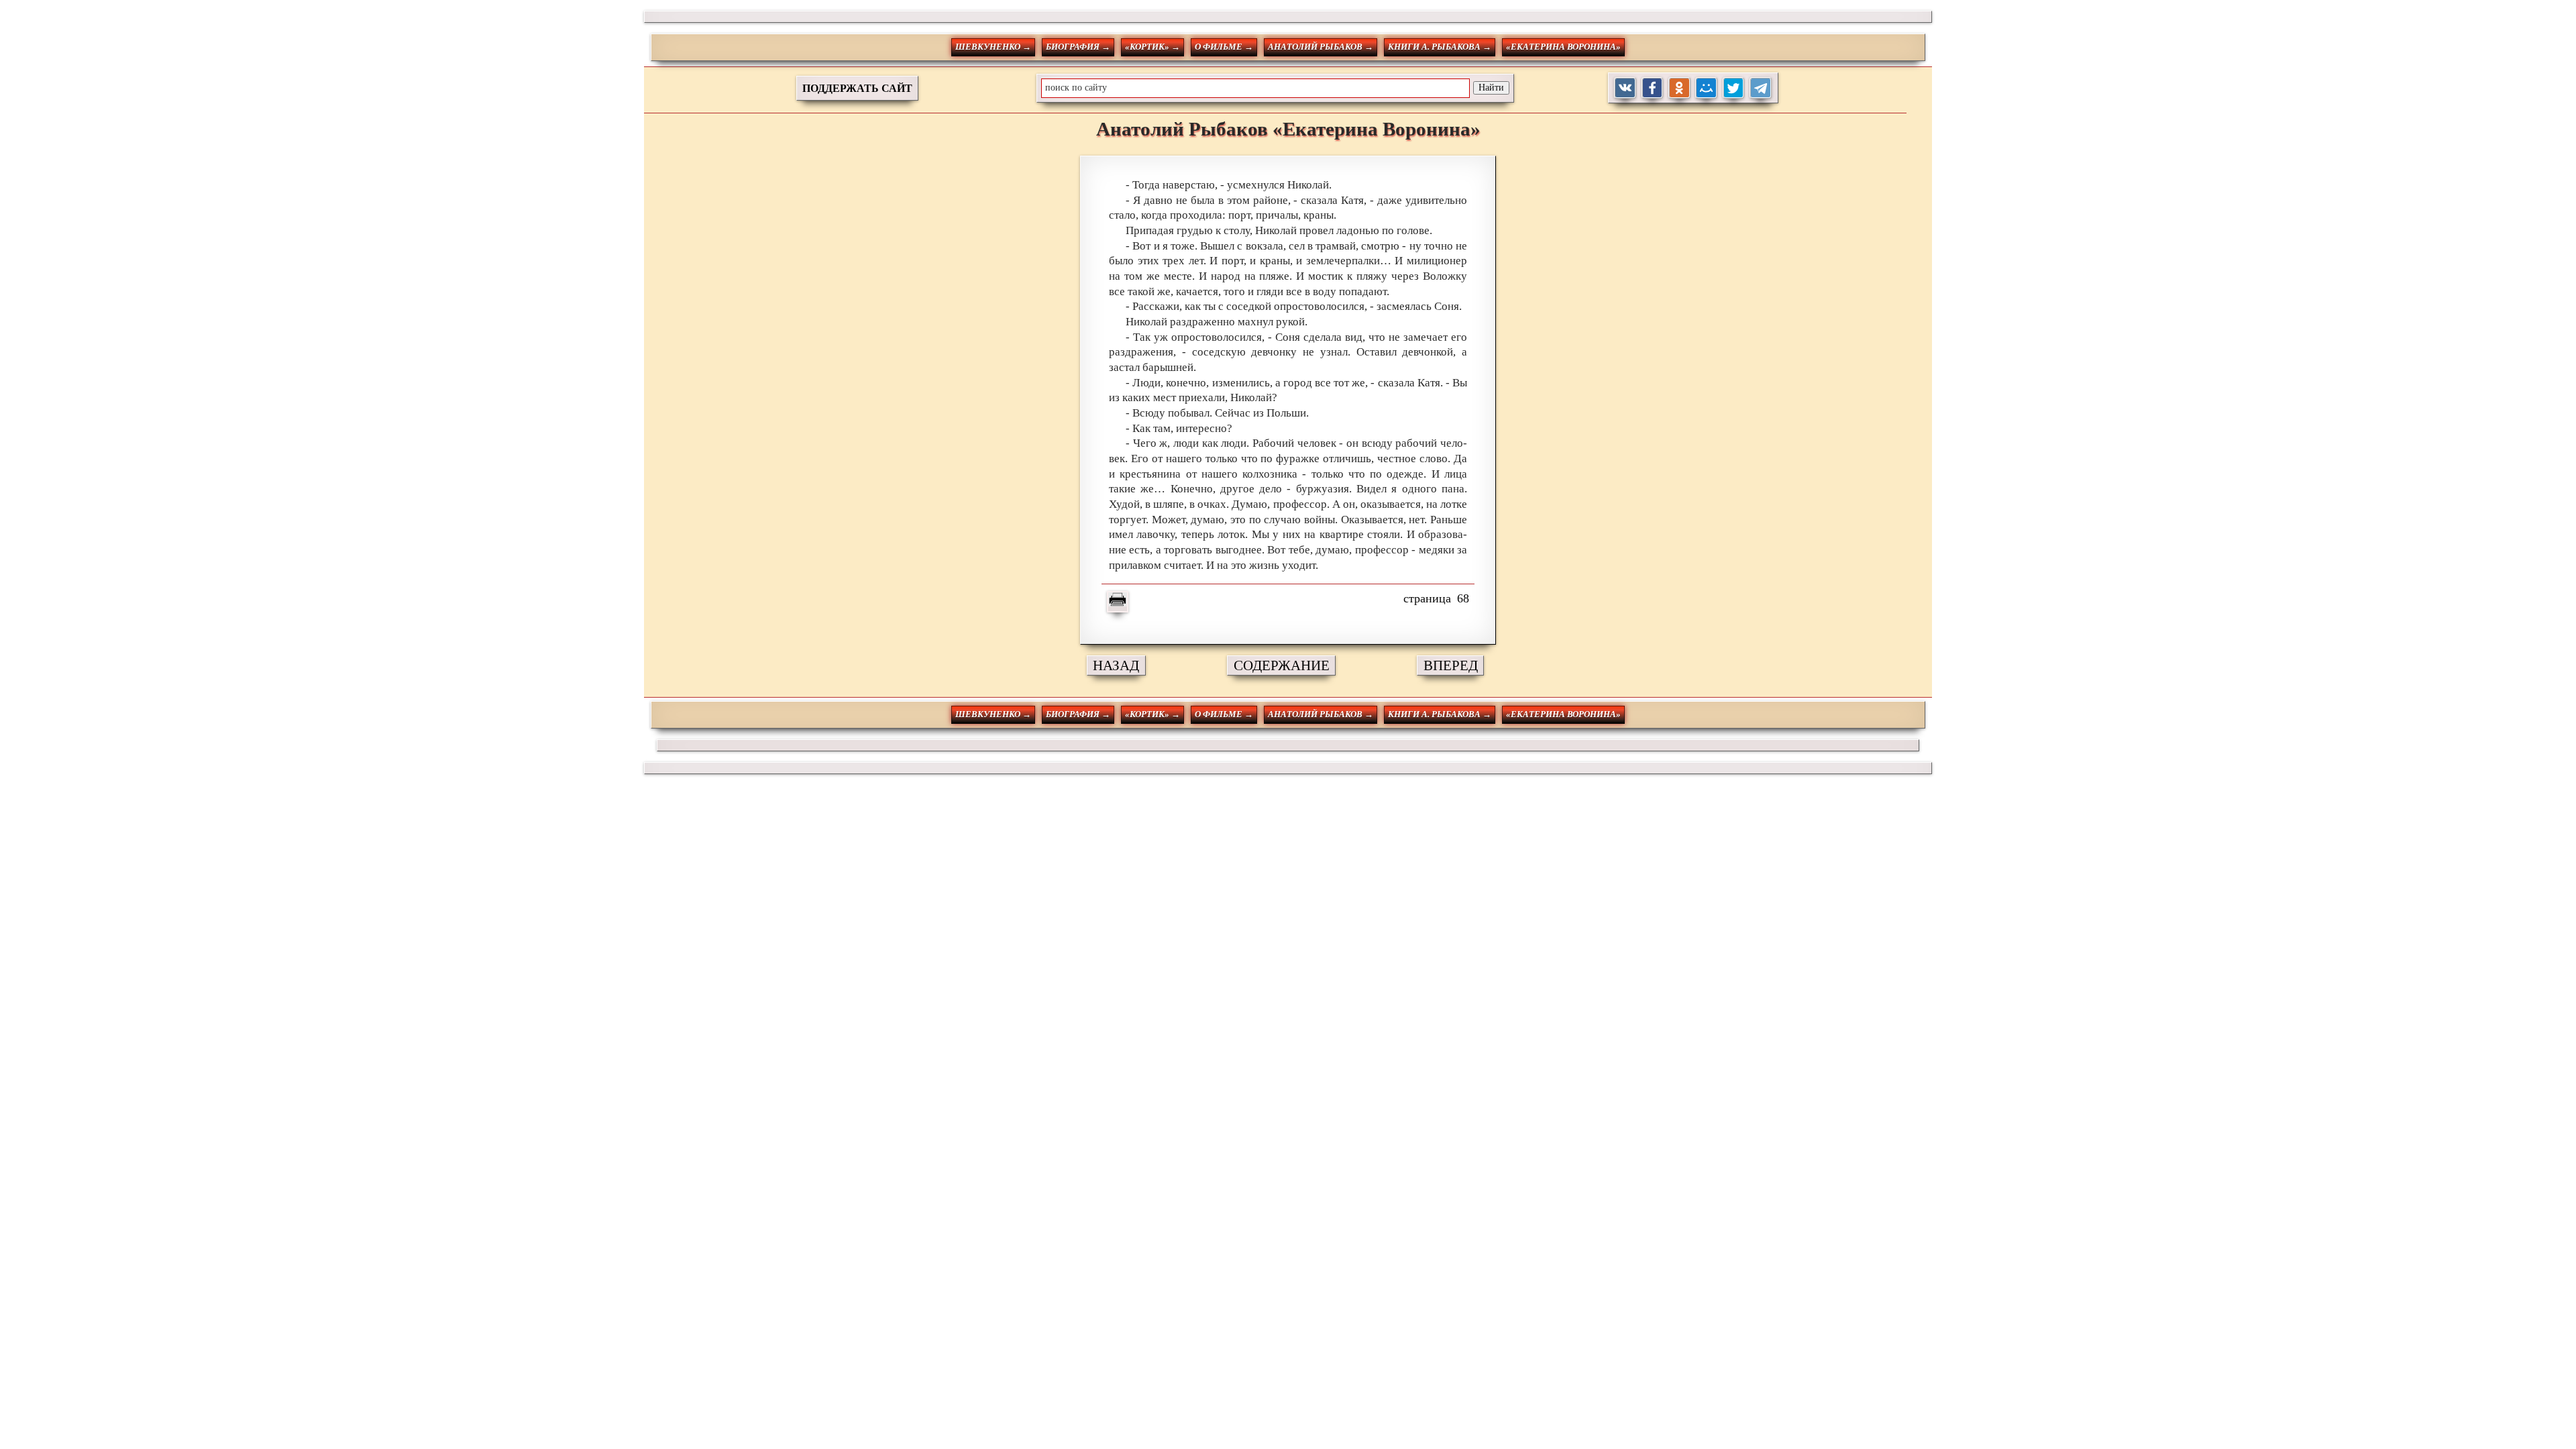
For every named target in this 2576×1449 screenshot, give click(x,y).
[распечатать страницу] (1118, 602)
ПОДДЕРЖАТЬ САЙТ (857, 88)
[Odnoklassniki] (1679, 88)
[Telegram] (1761, 88)
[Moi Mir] (1706, 88)
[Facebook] (1653, 88)
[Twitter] (1734, 88)
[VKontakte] (1625, 88)
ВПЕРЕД (1451, 665)
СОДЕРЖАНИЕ (1282, 665)
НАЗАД (1116, 665)
